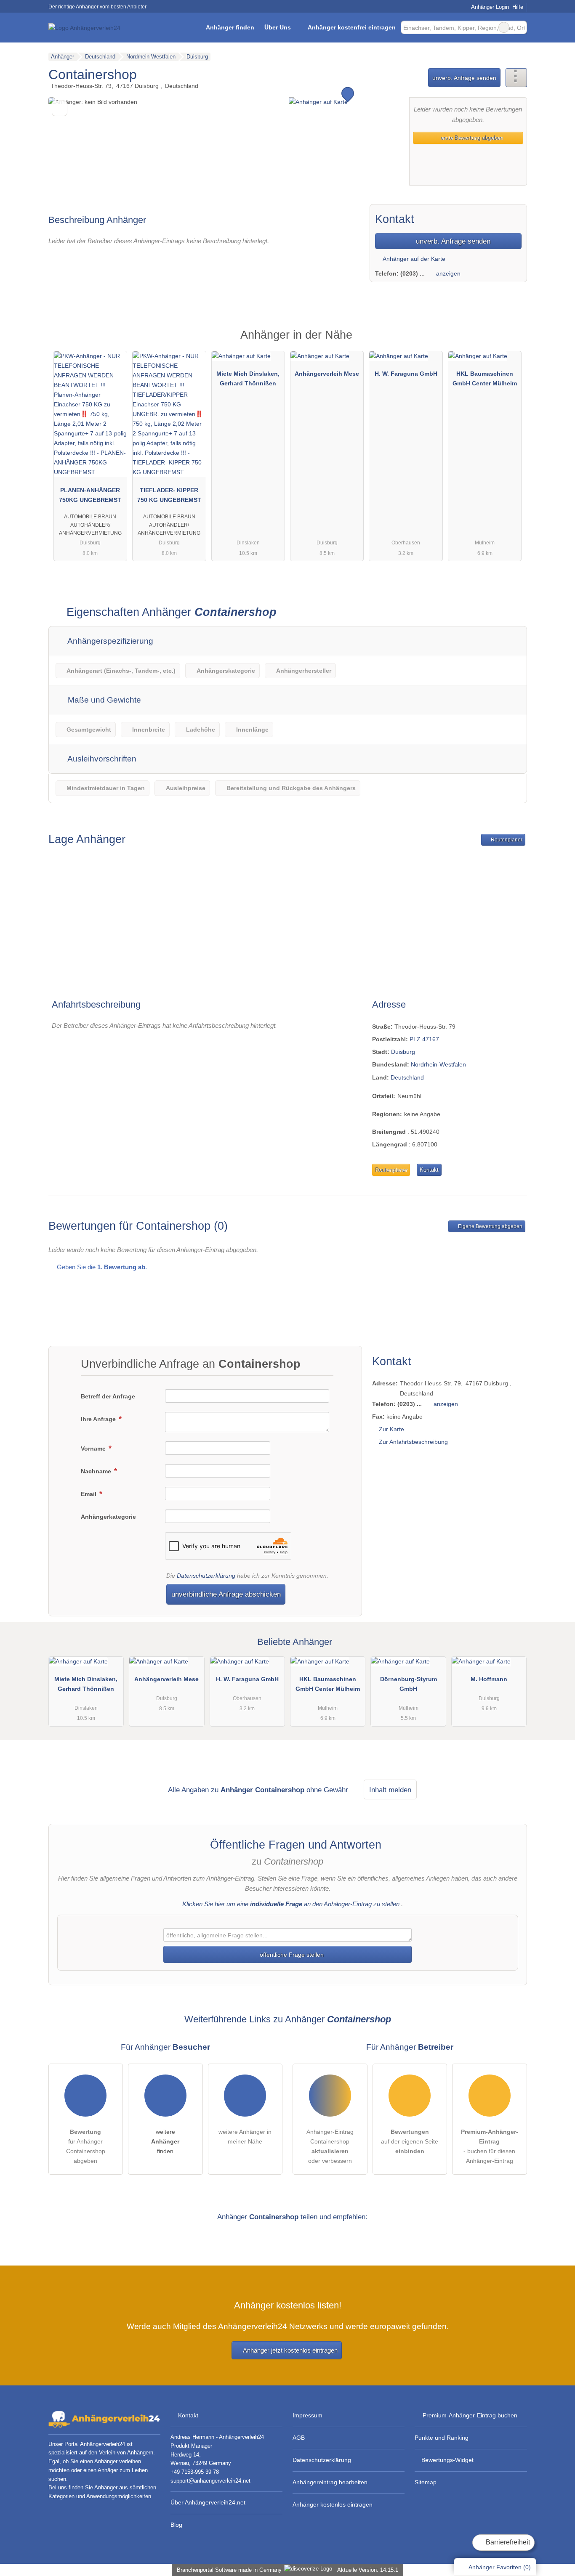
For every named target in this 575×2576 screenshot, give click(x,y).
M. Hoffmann (489, 1679)
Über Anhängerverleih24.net (208, 2502)
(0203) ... (413, 273)
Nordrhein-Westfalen (438, 1064)
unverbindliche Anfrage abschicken (226, 1594)
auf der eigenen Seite (410, 2141)
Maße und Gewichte (103, 700)
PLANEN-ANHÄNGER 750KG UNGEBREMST (90, 495)
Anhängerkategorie (108, 1517)
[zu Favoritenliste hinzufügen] (60, 108)
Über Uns (278, 27)
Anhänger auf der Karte (413, 259)
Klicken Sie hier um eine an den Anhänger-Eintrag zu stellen (291, 1904)
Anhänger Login (489, 7)
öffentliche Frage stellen (291, 1955)
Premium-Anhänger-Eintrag (510, 342)
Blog (176, 2525)
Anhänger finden (230, 27)
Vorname (94, 1449)
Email (89, 1494)
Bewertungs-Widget (447, 2460)
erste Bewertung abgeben (471, 138)
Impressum (307, 2415)
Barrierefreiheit (507, 2542)
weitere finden (165, 2141)
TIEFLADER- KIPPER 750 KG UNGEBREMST (169, 495)
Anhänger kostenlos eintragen (333, 2504)
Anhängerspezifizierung (109, 641)
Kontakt (429, 1170)
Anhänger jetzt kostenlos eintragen (290, 2350)
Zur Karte (391, 1429)
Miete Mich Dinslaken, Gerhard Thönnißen (248, 378)
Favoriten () (500, 2567)
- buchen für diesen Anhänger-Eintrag (490, 2146)
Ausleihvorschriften (101, 759)
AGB (299, 2438)
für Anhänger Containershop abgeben (86, 2146)
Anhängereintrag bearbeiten (330, 2482)
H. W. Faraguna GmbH (406, 374)
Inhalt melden (390, 1790)
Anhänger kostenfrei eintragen (352, 27)
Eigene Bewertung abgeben (490, 1226)
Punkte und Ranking (442, 2438)
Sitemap (426, 2482)
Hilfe (518, 7)
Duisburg (403, 1052)
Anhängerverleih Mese (327, 374)
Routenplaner (506, 840)
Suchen (520, 27)
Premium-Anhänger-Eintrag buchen (470, 2415)
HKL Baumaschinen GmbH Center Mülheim (485, 378)
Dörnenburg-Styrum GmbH (409, 1684)
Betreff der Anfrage (108, 1396)
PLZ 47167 (424, 1039)
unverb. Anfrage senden (464, 78)
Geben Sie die (101, 1267)
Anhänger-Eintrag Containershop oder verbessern (330, 2146)
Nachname (97, 1471)
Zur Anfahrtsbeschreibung (413, 1442)
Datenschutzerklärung (206, 1576)
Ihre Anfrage (99, 1419)
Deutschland (407, 1077)
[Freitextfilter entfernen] (504, 27)
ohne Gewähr (327, 1790)
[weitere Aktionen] (516, 78)
